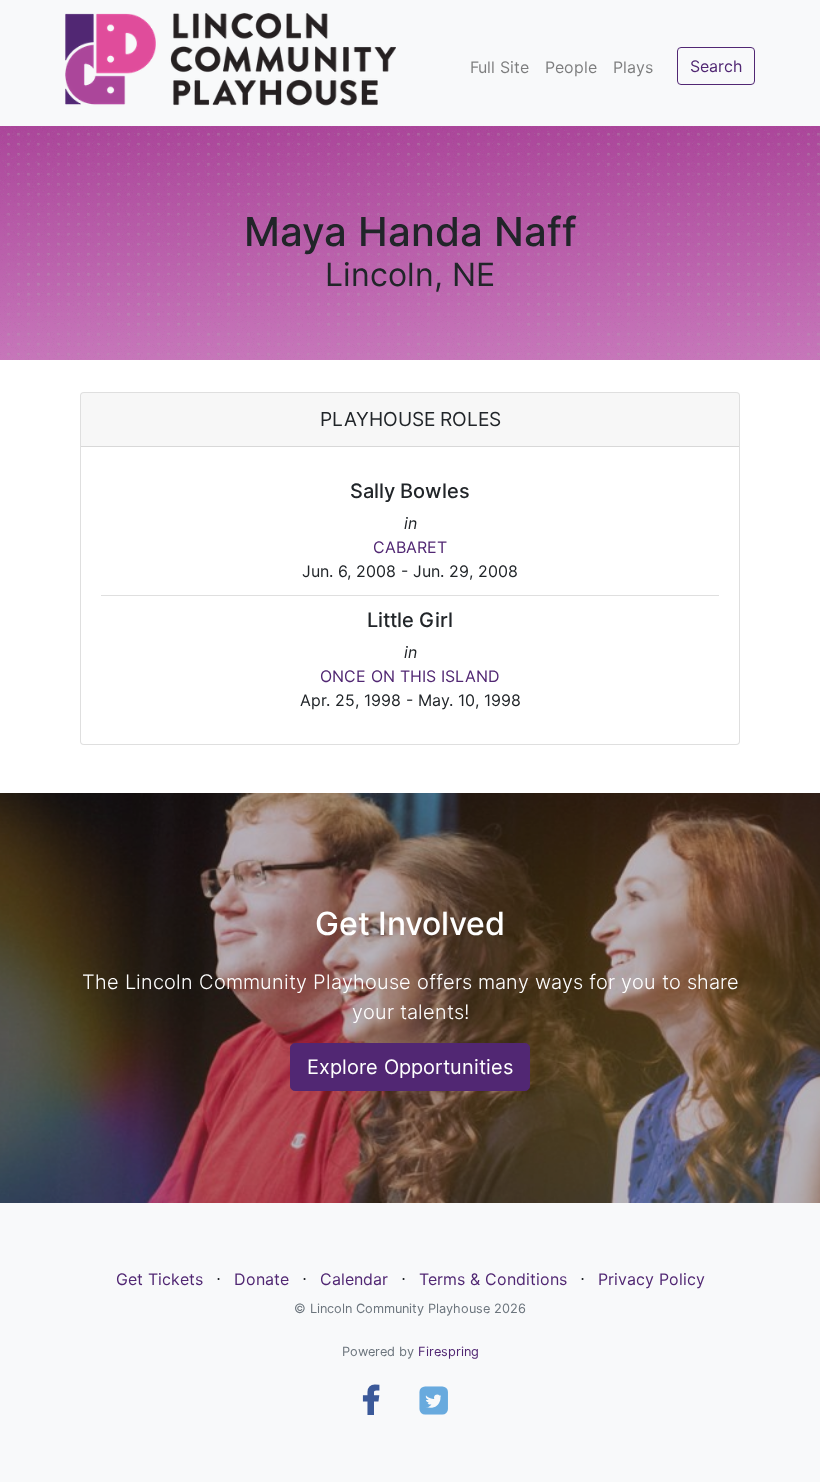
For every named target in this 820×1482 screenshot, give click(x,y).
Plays (633, 67)
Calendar (354, 1279)
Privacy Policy (651, 1279)
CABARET (410, 547)
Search (716, 66)
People (571, 67)
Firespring (448, 1351)
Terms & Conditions (493, 1279)
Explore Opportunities (410, 1067)
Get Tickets (159, 1279)
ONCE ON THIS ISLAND (410, 676)
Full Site (499, 67)
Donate (261, 1279)
